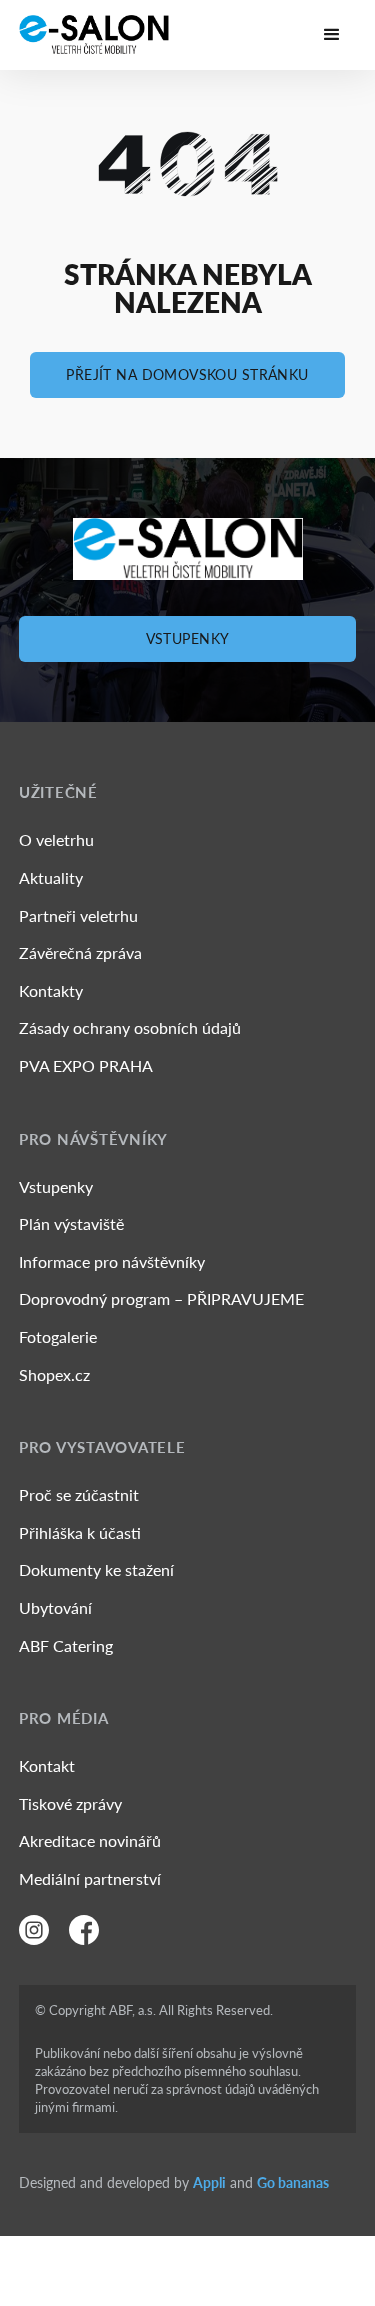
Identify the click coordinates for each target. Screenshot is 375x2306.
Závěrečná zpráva (80, 952)
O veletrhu (56, 839)
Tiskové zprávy (70, 1803)
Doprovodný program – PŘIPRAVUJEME (161, 1298)
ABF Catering (66, 1645)
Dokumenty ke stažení (96, 1569)
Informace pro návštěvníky (112, 1261)
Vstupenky (188, 638)
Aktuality (51, 877)
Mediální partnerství (90, 1878)
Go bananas (293, 2182)
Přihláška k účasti (80, 1532)
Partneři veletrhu (78, 915)
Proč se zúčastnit (79, 1494)
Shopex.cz (54, 1374)
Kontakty (51, 990)
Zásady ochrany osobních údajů (130, 1027)
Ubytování (55, 1607)
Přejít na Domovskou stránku (187, 374)
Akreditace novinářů (90, 1840)
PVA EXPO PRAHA (86, 1065)
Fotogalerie (58, 1336)
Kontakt (47, 1765)
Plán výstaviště (71, 1223)
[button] (332, 35)
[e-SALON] (94, 35)
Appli (209, 2182)
